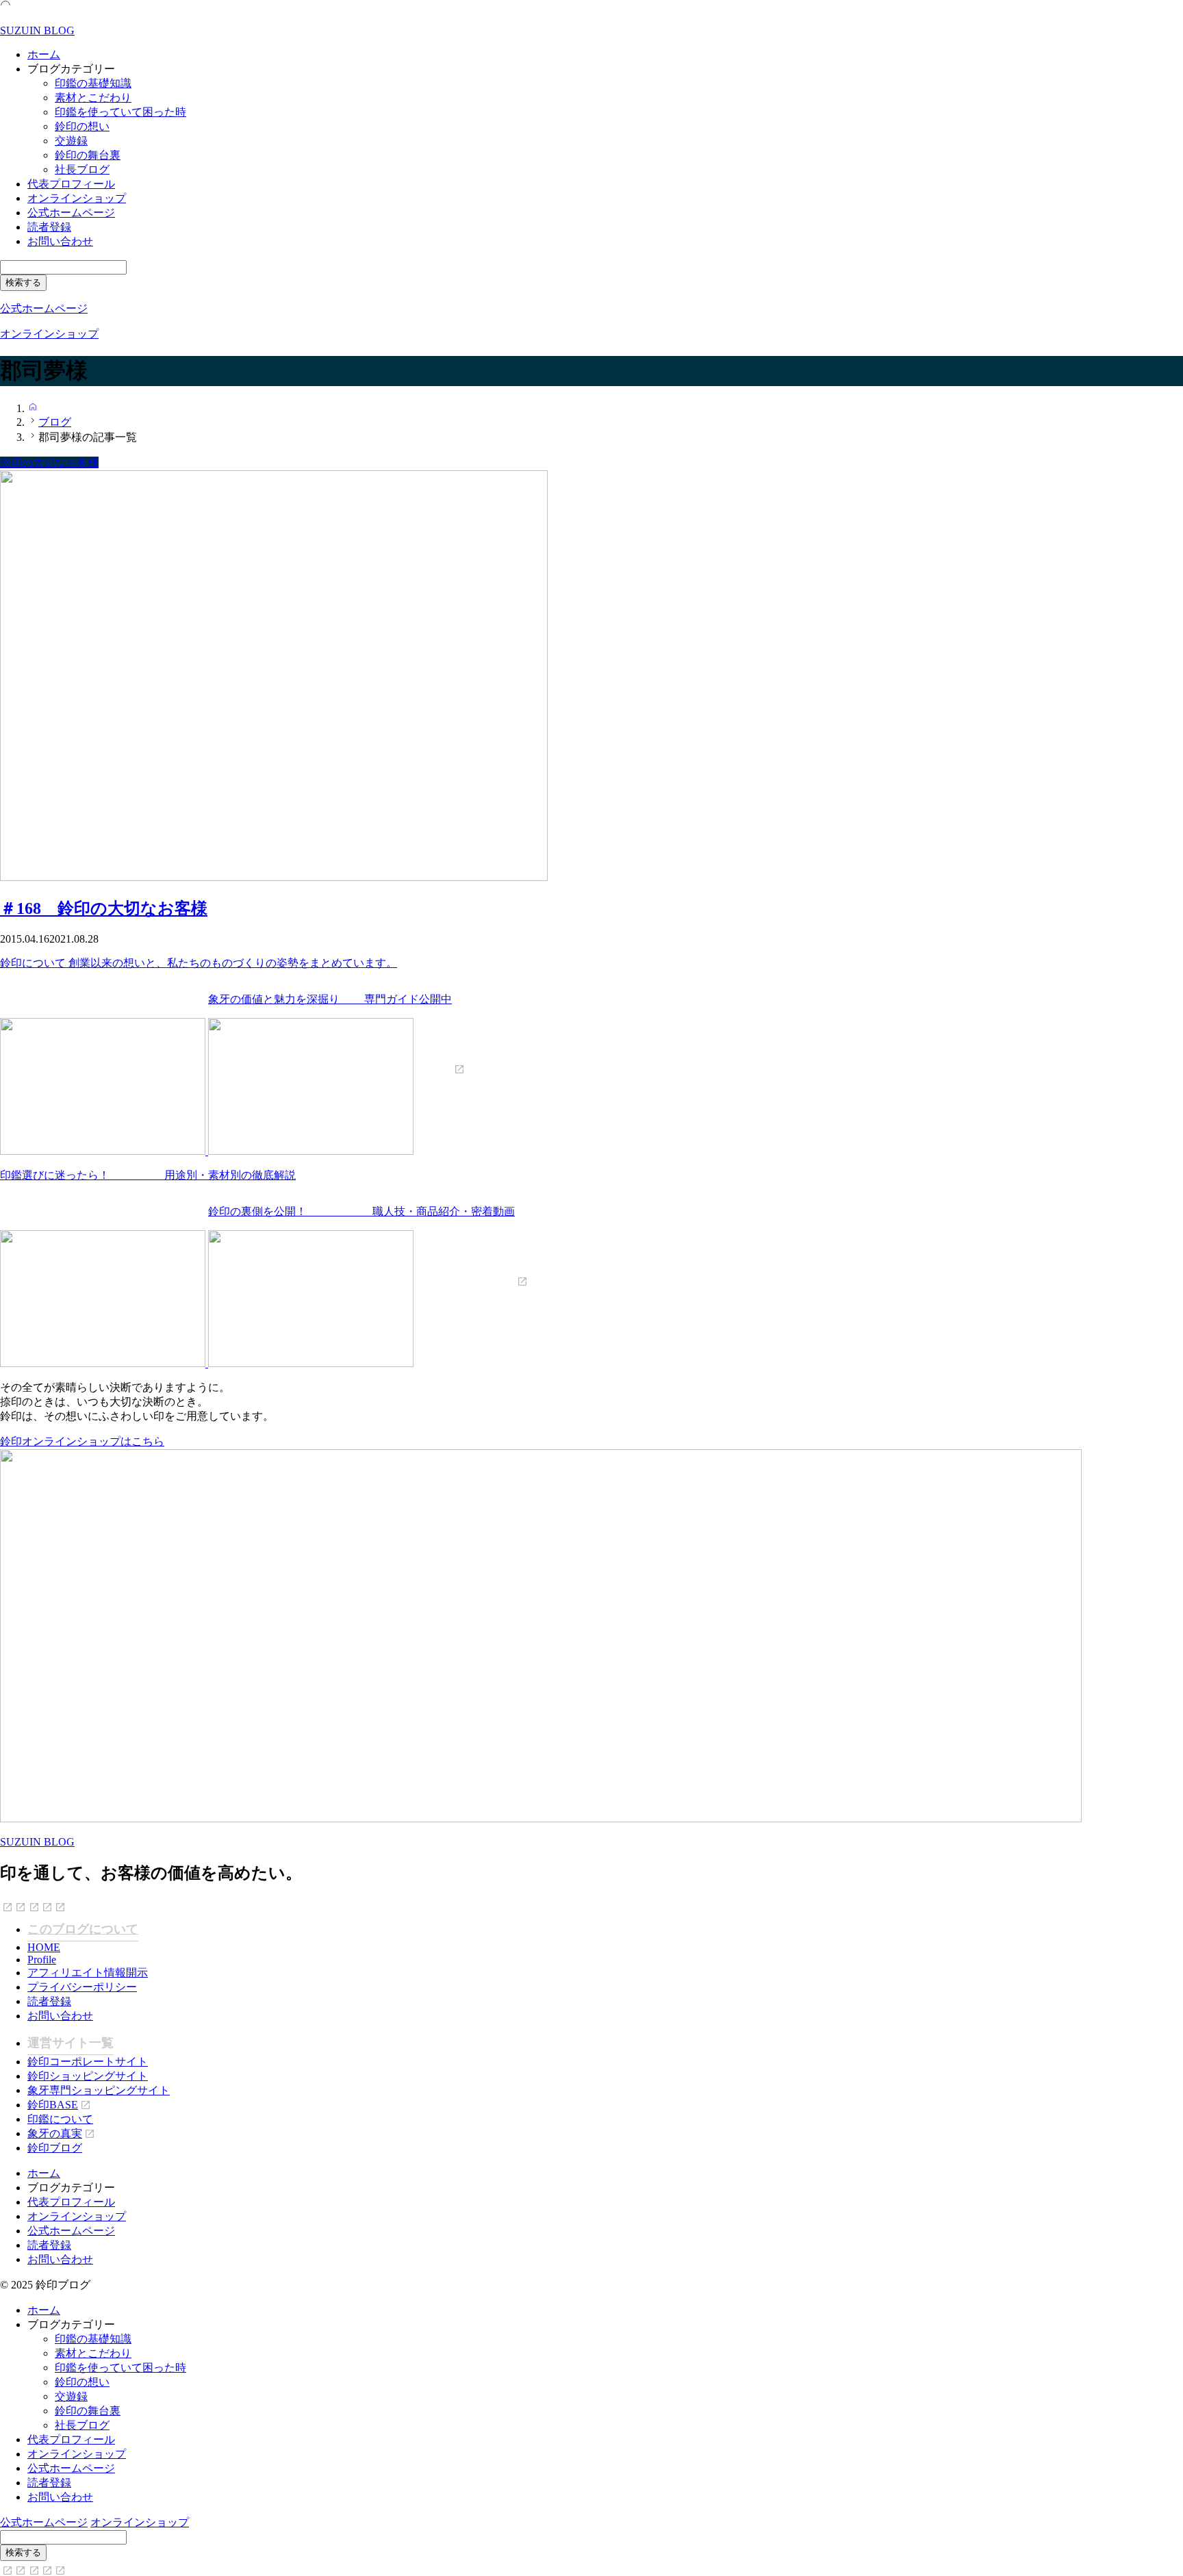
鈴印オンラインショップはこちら (82, 1441)
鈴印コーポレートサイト (88, 2062)
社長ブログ (82, 169)
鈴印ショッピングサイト (88, 2076)
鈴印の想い (82, 126)
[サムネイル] (274, 877)
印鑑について (60, 2119)
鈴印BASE (53, 2105)
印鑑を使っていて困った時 (120, 112)
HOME (44, 1947)
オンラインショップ (77, 198)
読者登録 (49, 227)
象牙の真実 (55, 2133)
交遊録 (71, 141)
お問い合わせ (60, 241)
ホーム (44, 54)
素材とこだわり (93, 98)
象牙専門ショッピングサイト (99, 2090)
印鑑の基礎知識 (93, 83)
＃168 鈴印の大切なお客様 (104, 908)
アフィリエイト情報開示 (88, 1973)
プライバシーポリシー (82, 1987)
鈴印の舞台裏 (88, 155)
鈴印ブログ (55, 2148)
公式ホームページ (71, 213)
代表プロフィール (71, 184)
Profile (42, 1960)
